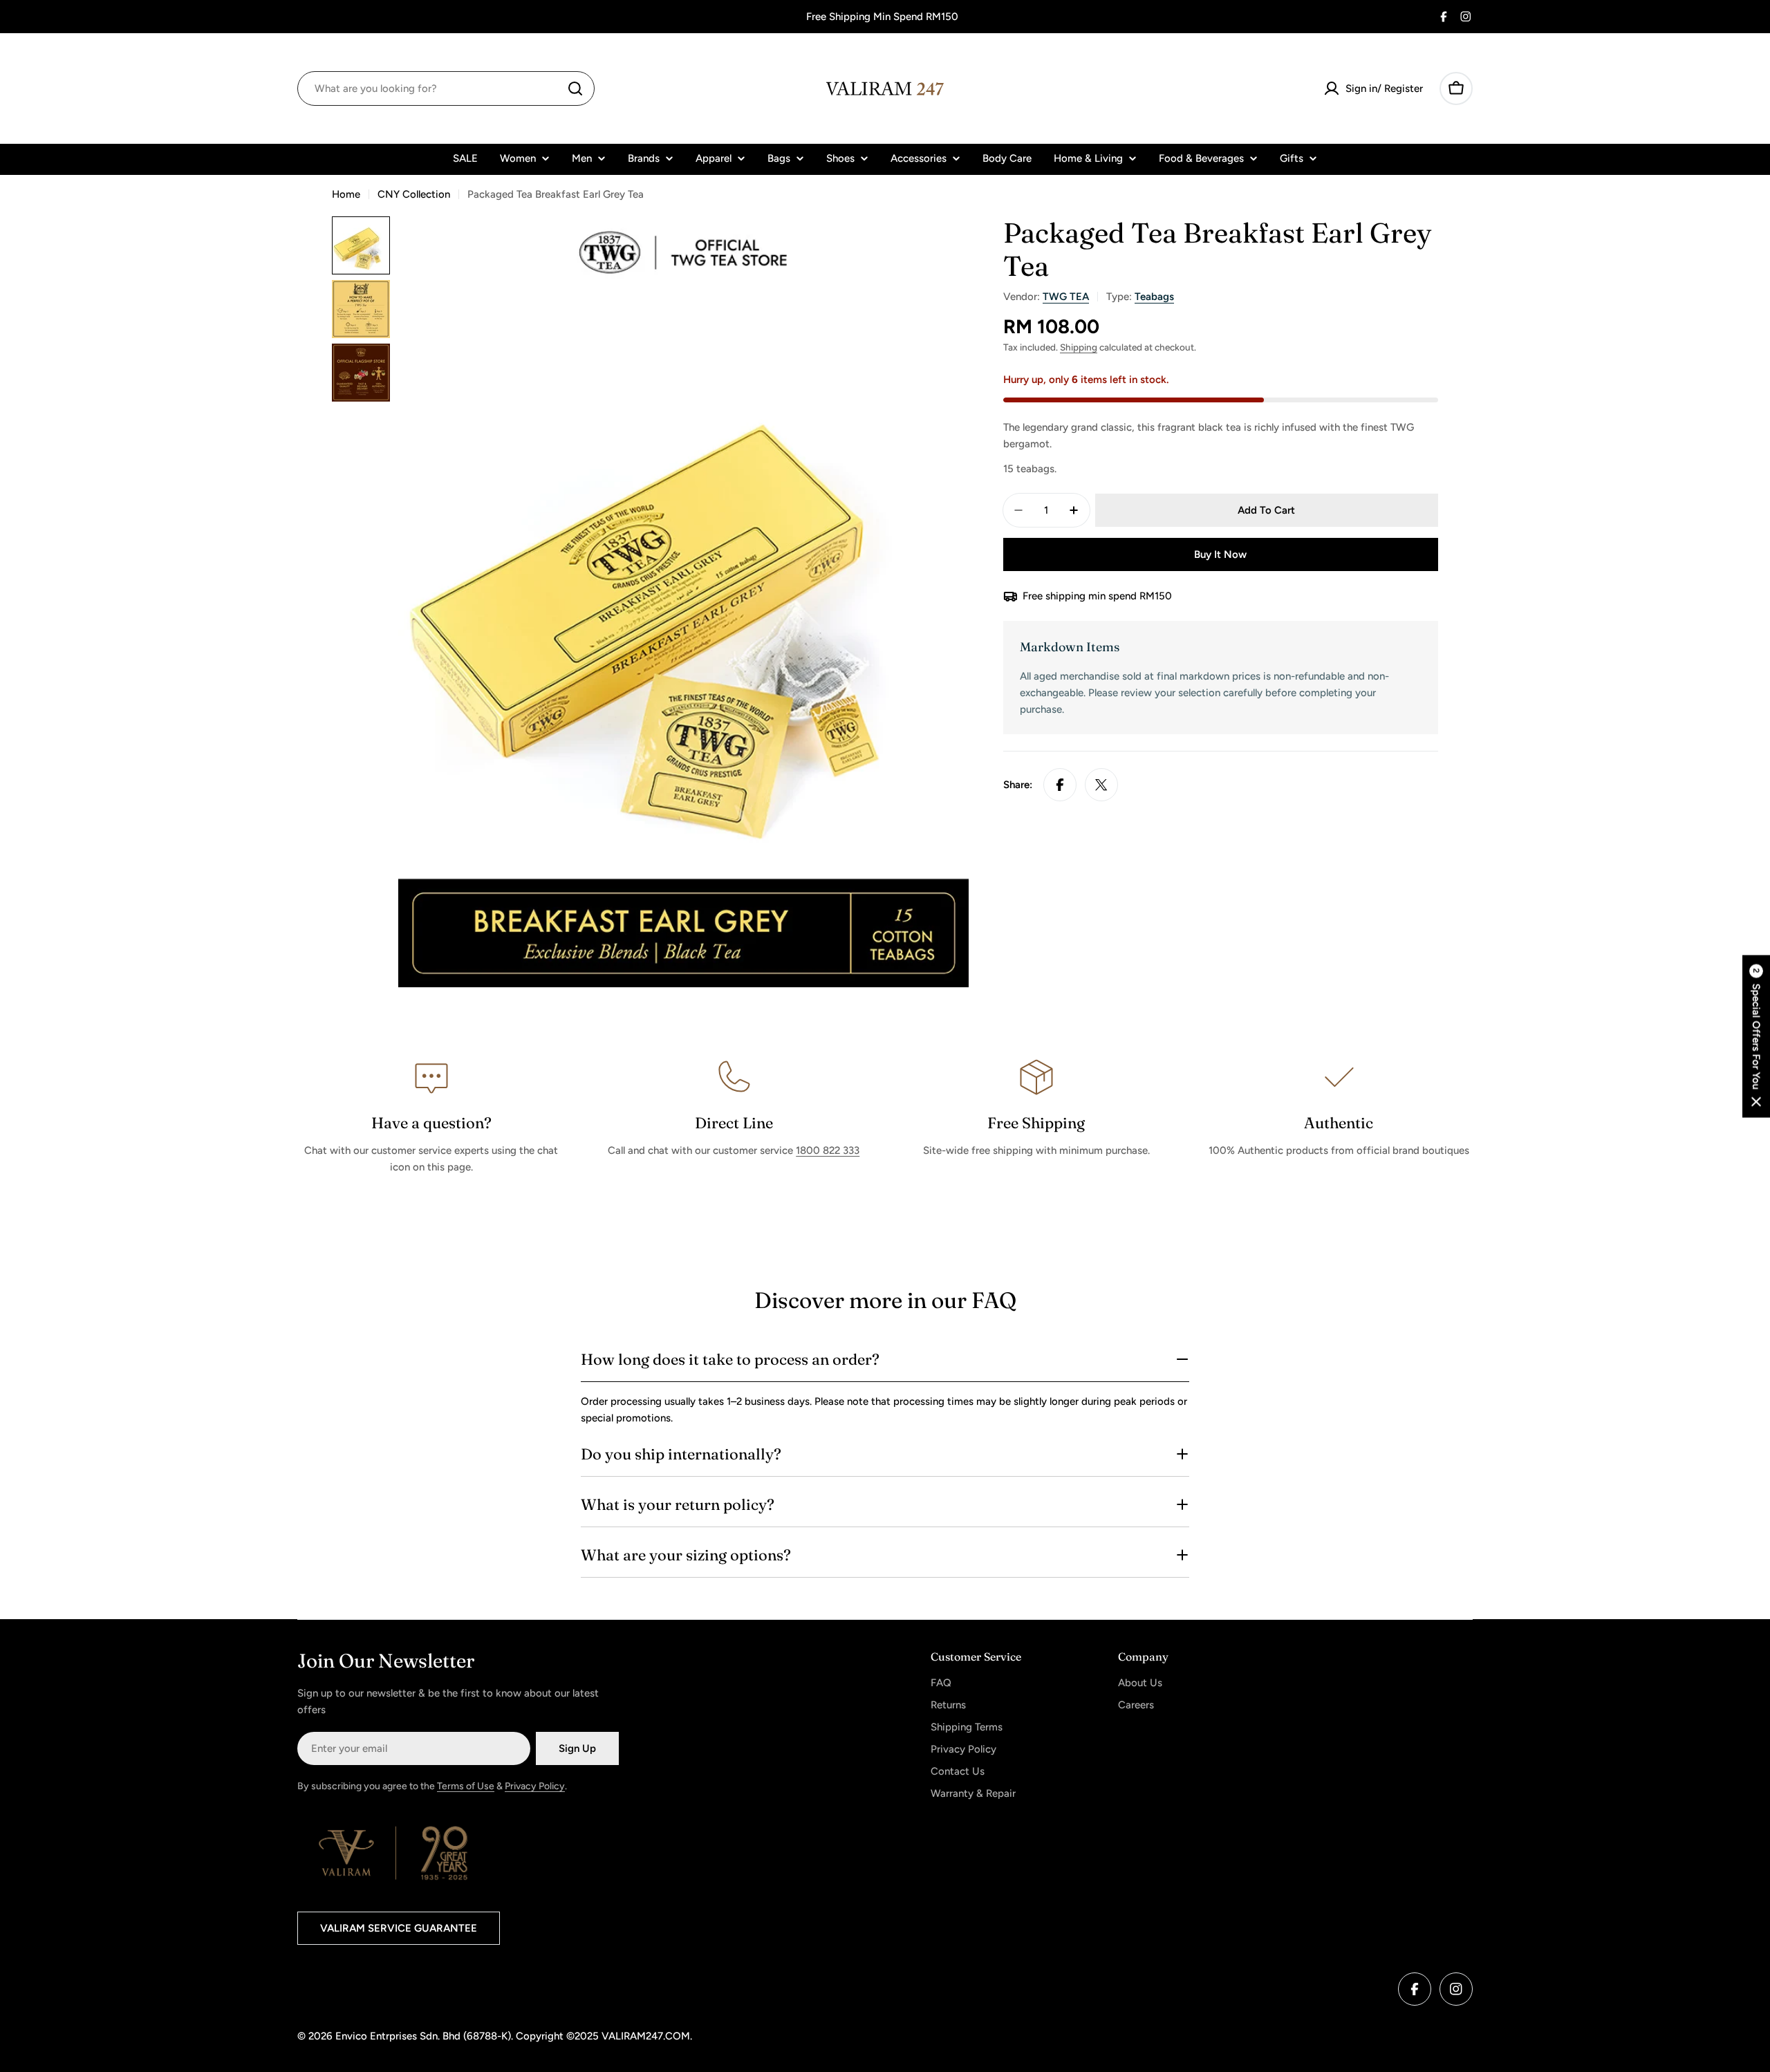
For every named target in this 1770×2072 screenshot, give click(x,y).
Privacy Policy (535, 1786)
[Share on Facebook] (1060, 785)
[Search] (575, 88)
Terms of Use (466, 1786)
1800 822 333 (828, 1150)
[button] (1756, 1036)
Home (346, 194)
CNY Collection (414, 194)
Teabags (1154, 297)
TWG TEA (1066, 297)
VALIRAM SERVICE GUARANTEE (399, 1928)
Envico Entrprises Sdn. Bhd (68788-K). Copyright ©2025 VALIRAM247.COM (513, 2036)
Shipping (1079, 347)
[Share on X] (1101, 785)
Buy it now (1220, 554)
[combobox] (446, 88)
